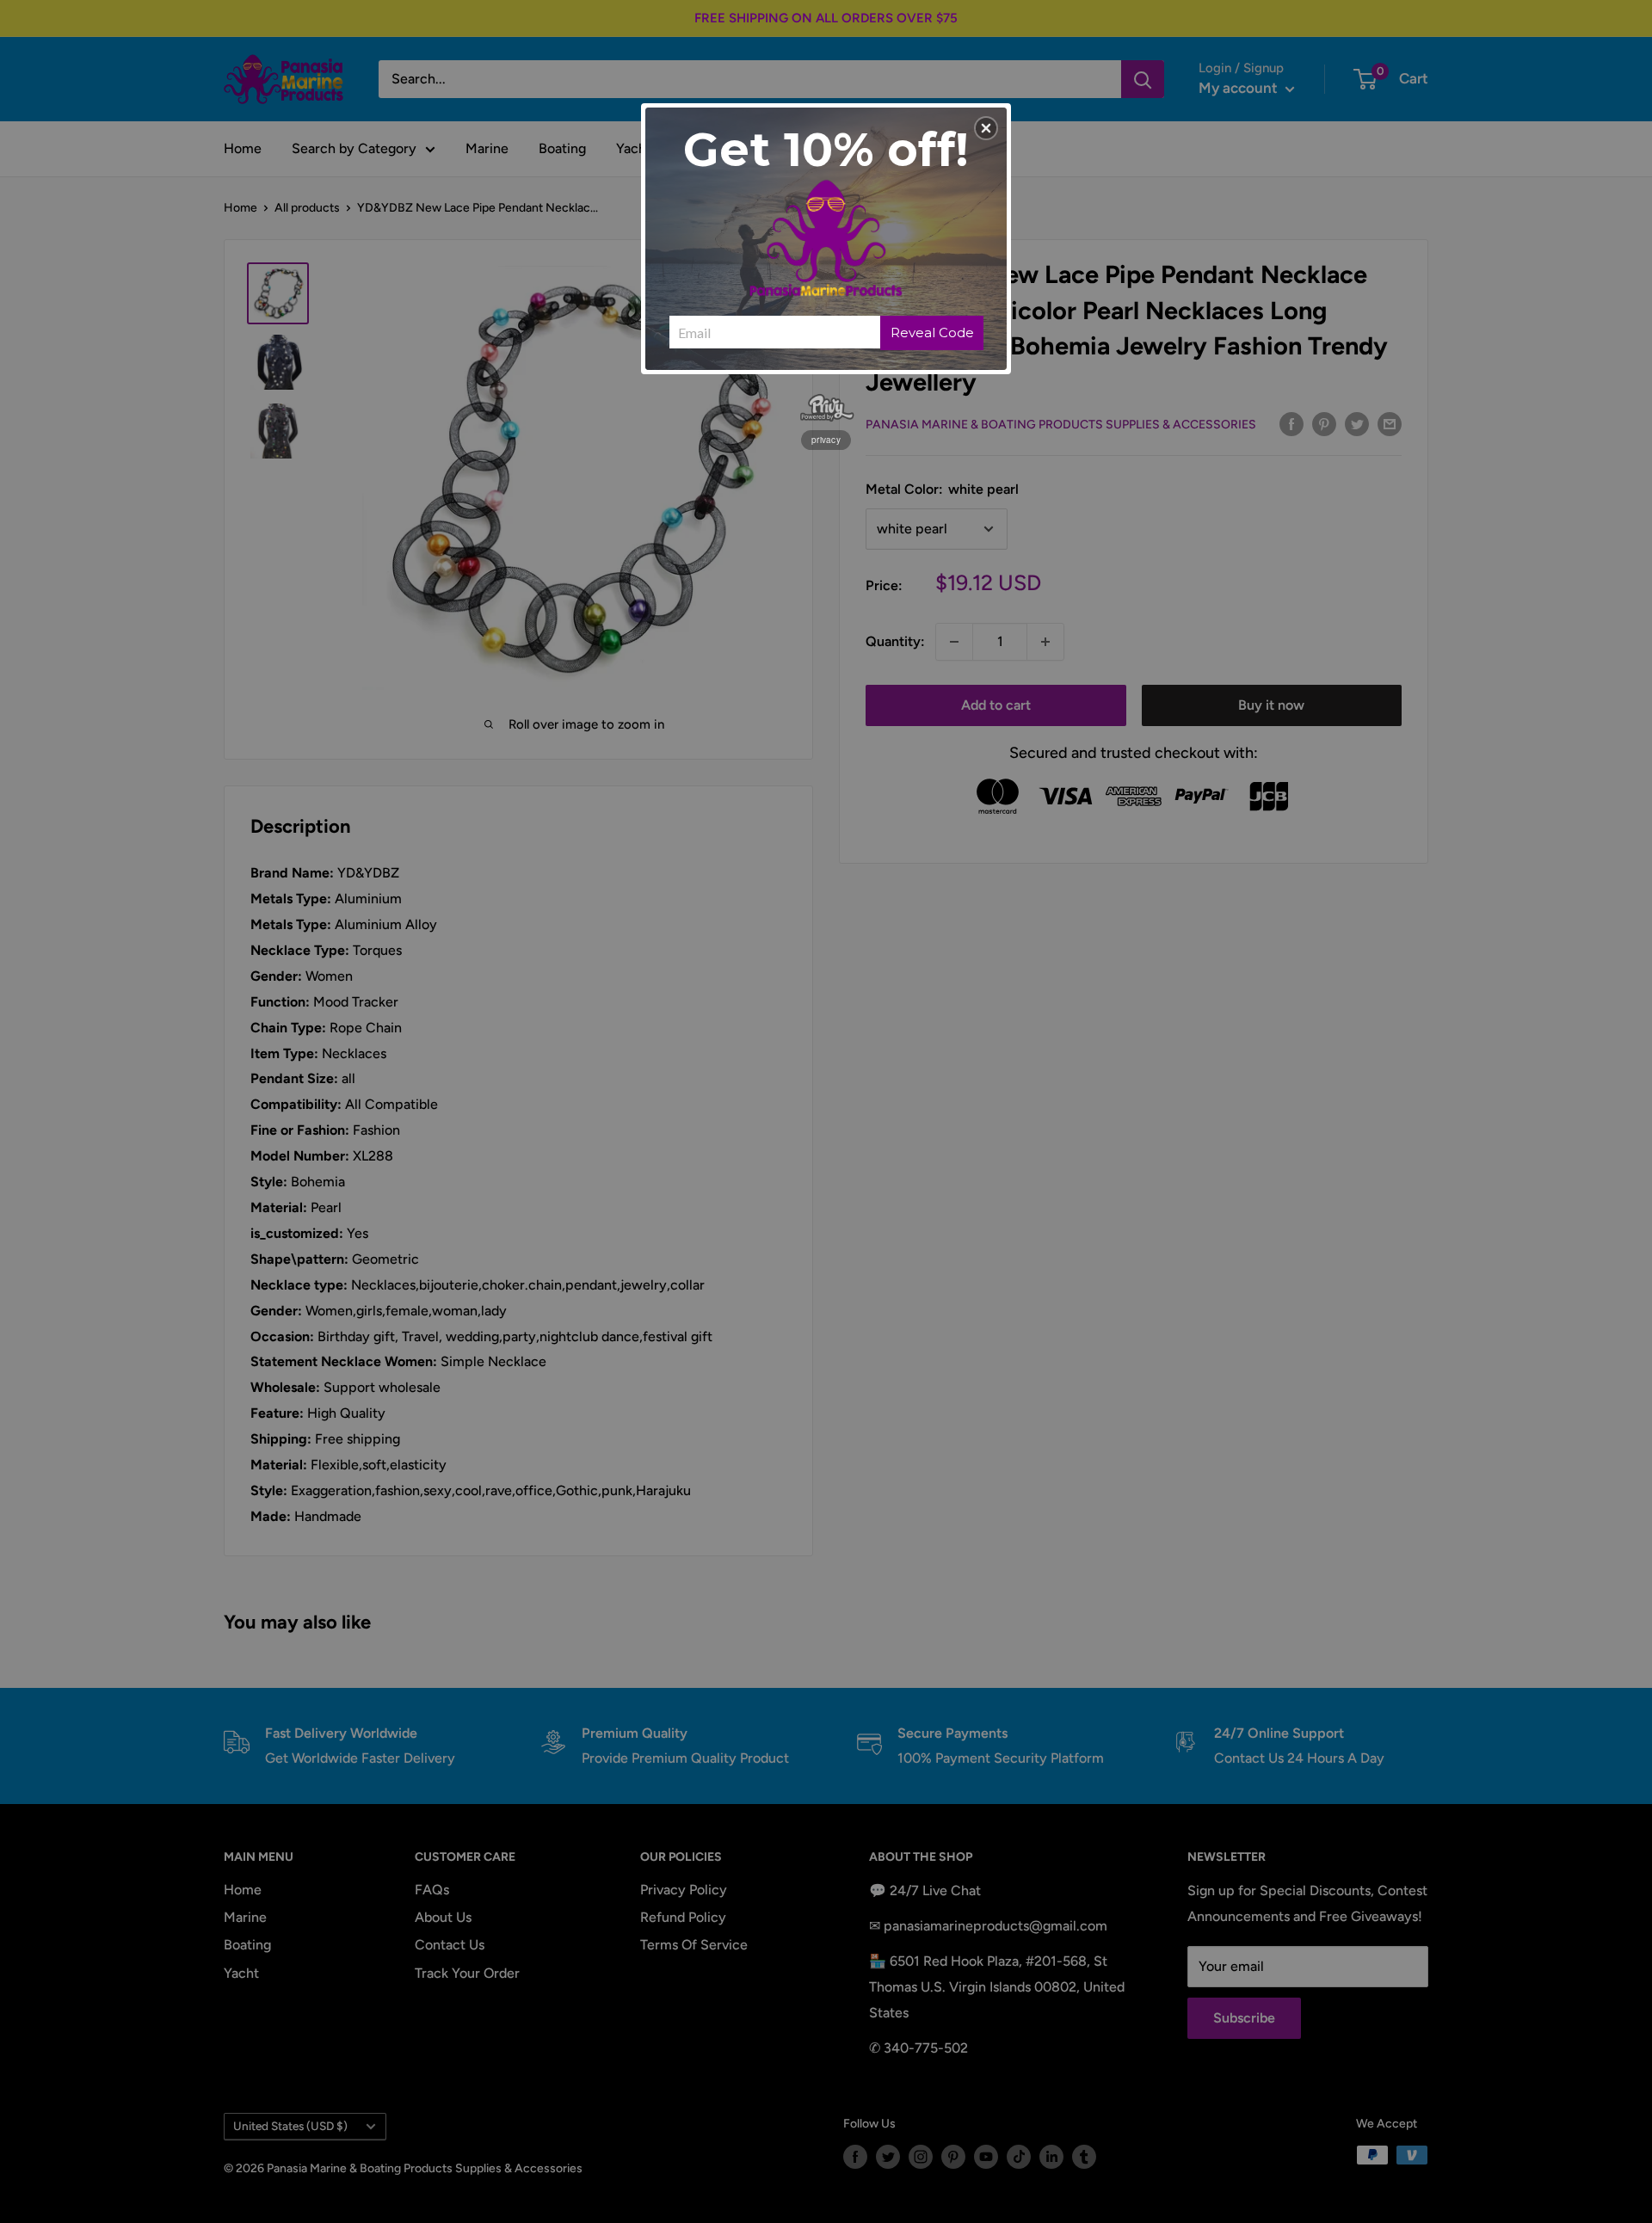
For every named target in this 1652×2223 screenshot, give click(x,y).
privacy (826, 440)
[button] (986, 128)
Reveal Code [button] (932, 333)
